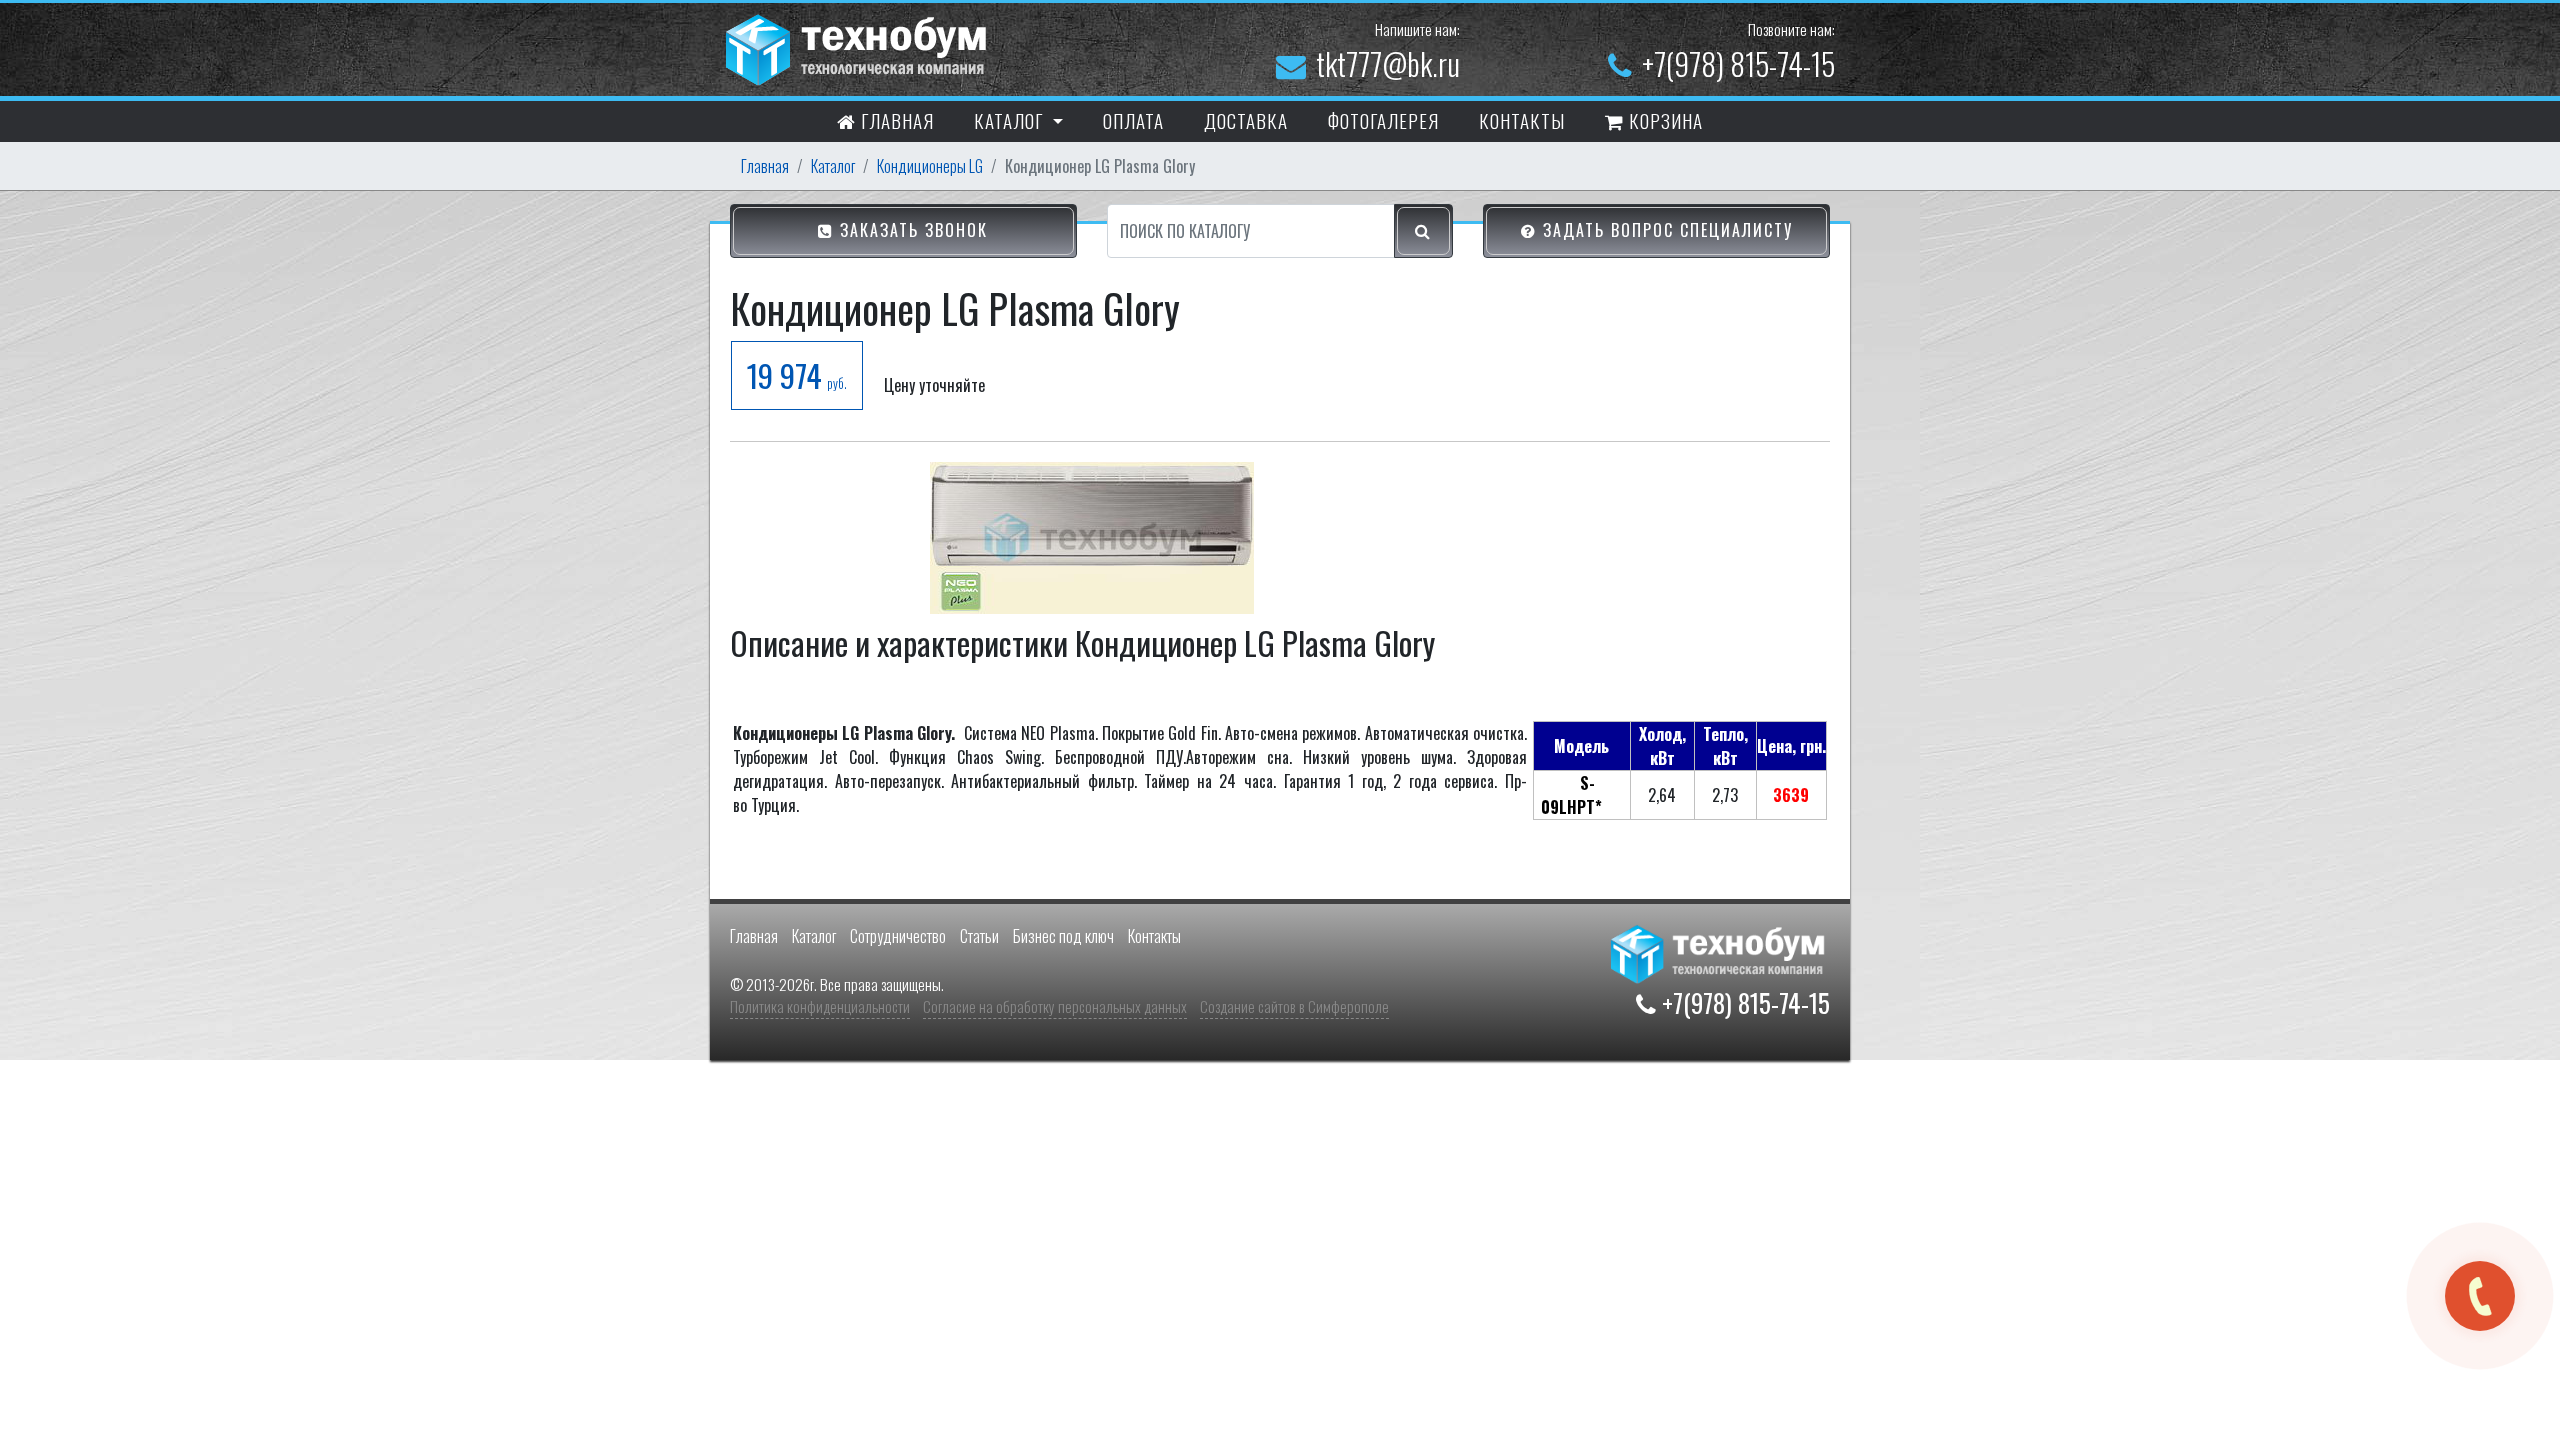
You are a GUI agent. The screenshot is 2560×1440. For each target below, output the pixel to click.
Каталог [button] (1011, 120)
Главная (895, 120)
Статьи (979, 936)
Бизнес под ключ (1063, 936)
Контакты (1154, 936)
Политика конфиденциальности (820, 1006)
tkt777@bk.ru (1388, 63)
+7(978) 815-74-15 (1738, 63)
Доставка (1246, 120)
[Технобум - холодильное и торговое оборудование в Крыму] (859, 47)
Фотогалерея (1383, 120)
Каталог (833, 166)
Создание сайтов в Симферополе (1294, 1006)
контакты (1522, 120)
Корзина (1663, 120)
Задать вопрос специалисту (1665, 230)
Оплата (1133, 120)
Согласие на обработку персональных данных (1055, 1006)
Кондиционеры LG (930, 166)
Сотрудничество (898, 936)
